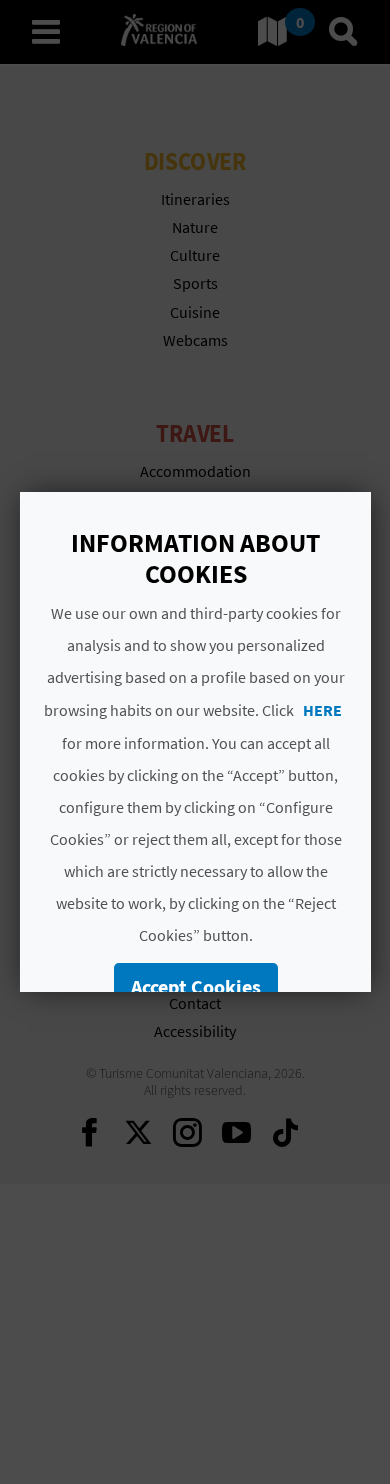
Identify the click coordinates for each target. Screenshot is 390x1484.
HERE (321, 710)
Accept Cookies (195, 986)
